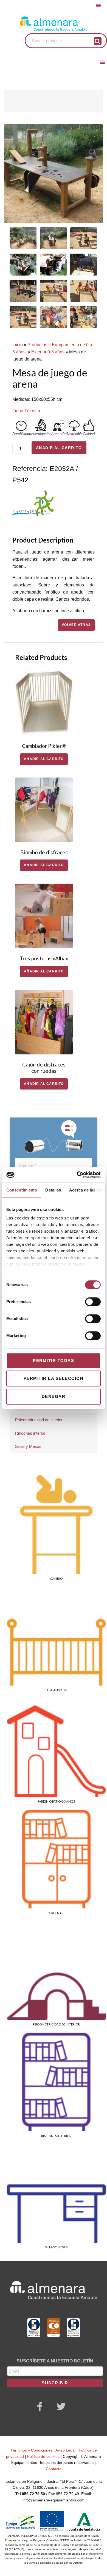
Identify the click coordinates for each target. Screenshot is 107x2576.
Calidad (89, 434)
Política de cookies (43, 2456)
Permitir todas (54, 1361)
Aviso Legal (65, 2450)
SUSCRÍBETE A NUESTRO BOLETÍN (55, 2361)
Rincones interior (30, 1433)
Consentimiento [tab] (22, 1190)
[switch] (93, 1302)
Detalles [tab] (53, 1190)
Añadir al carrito (59, 448)
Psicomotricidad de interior (39, 1420)
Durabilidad (21, 434)
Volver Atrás (76, 625)
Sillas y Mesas (28, 1446)
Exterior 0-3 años (48, 352)
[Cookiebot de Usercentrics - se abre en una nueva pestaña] (77, 1175)
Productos (37, 345)
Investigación (41, 434)
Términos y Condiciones (31, 2450)
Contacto (54, 2469)
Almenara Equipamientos (54, 24)
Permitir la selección (54, 1378)
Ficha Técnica (26, 411)
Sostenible (74, 434)
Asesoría (58, 434)
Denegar (54, 1396)
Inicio (18, 345)
